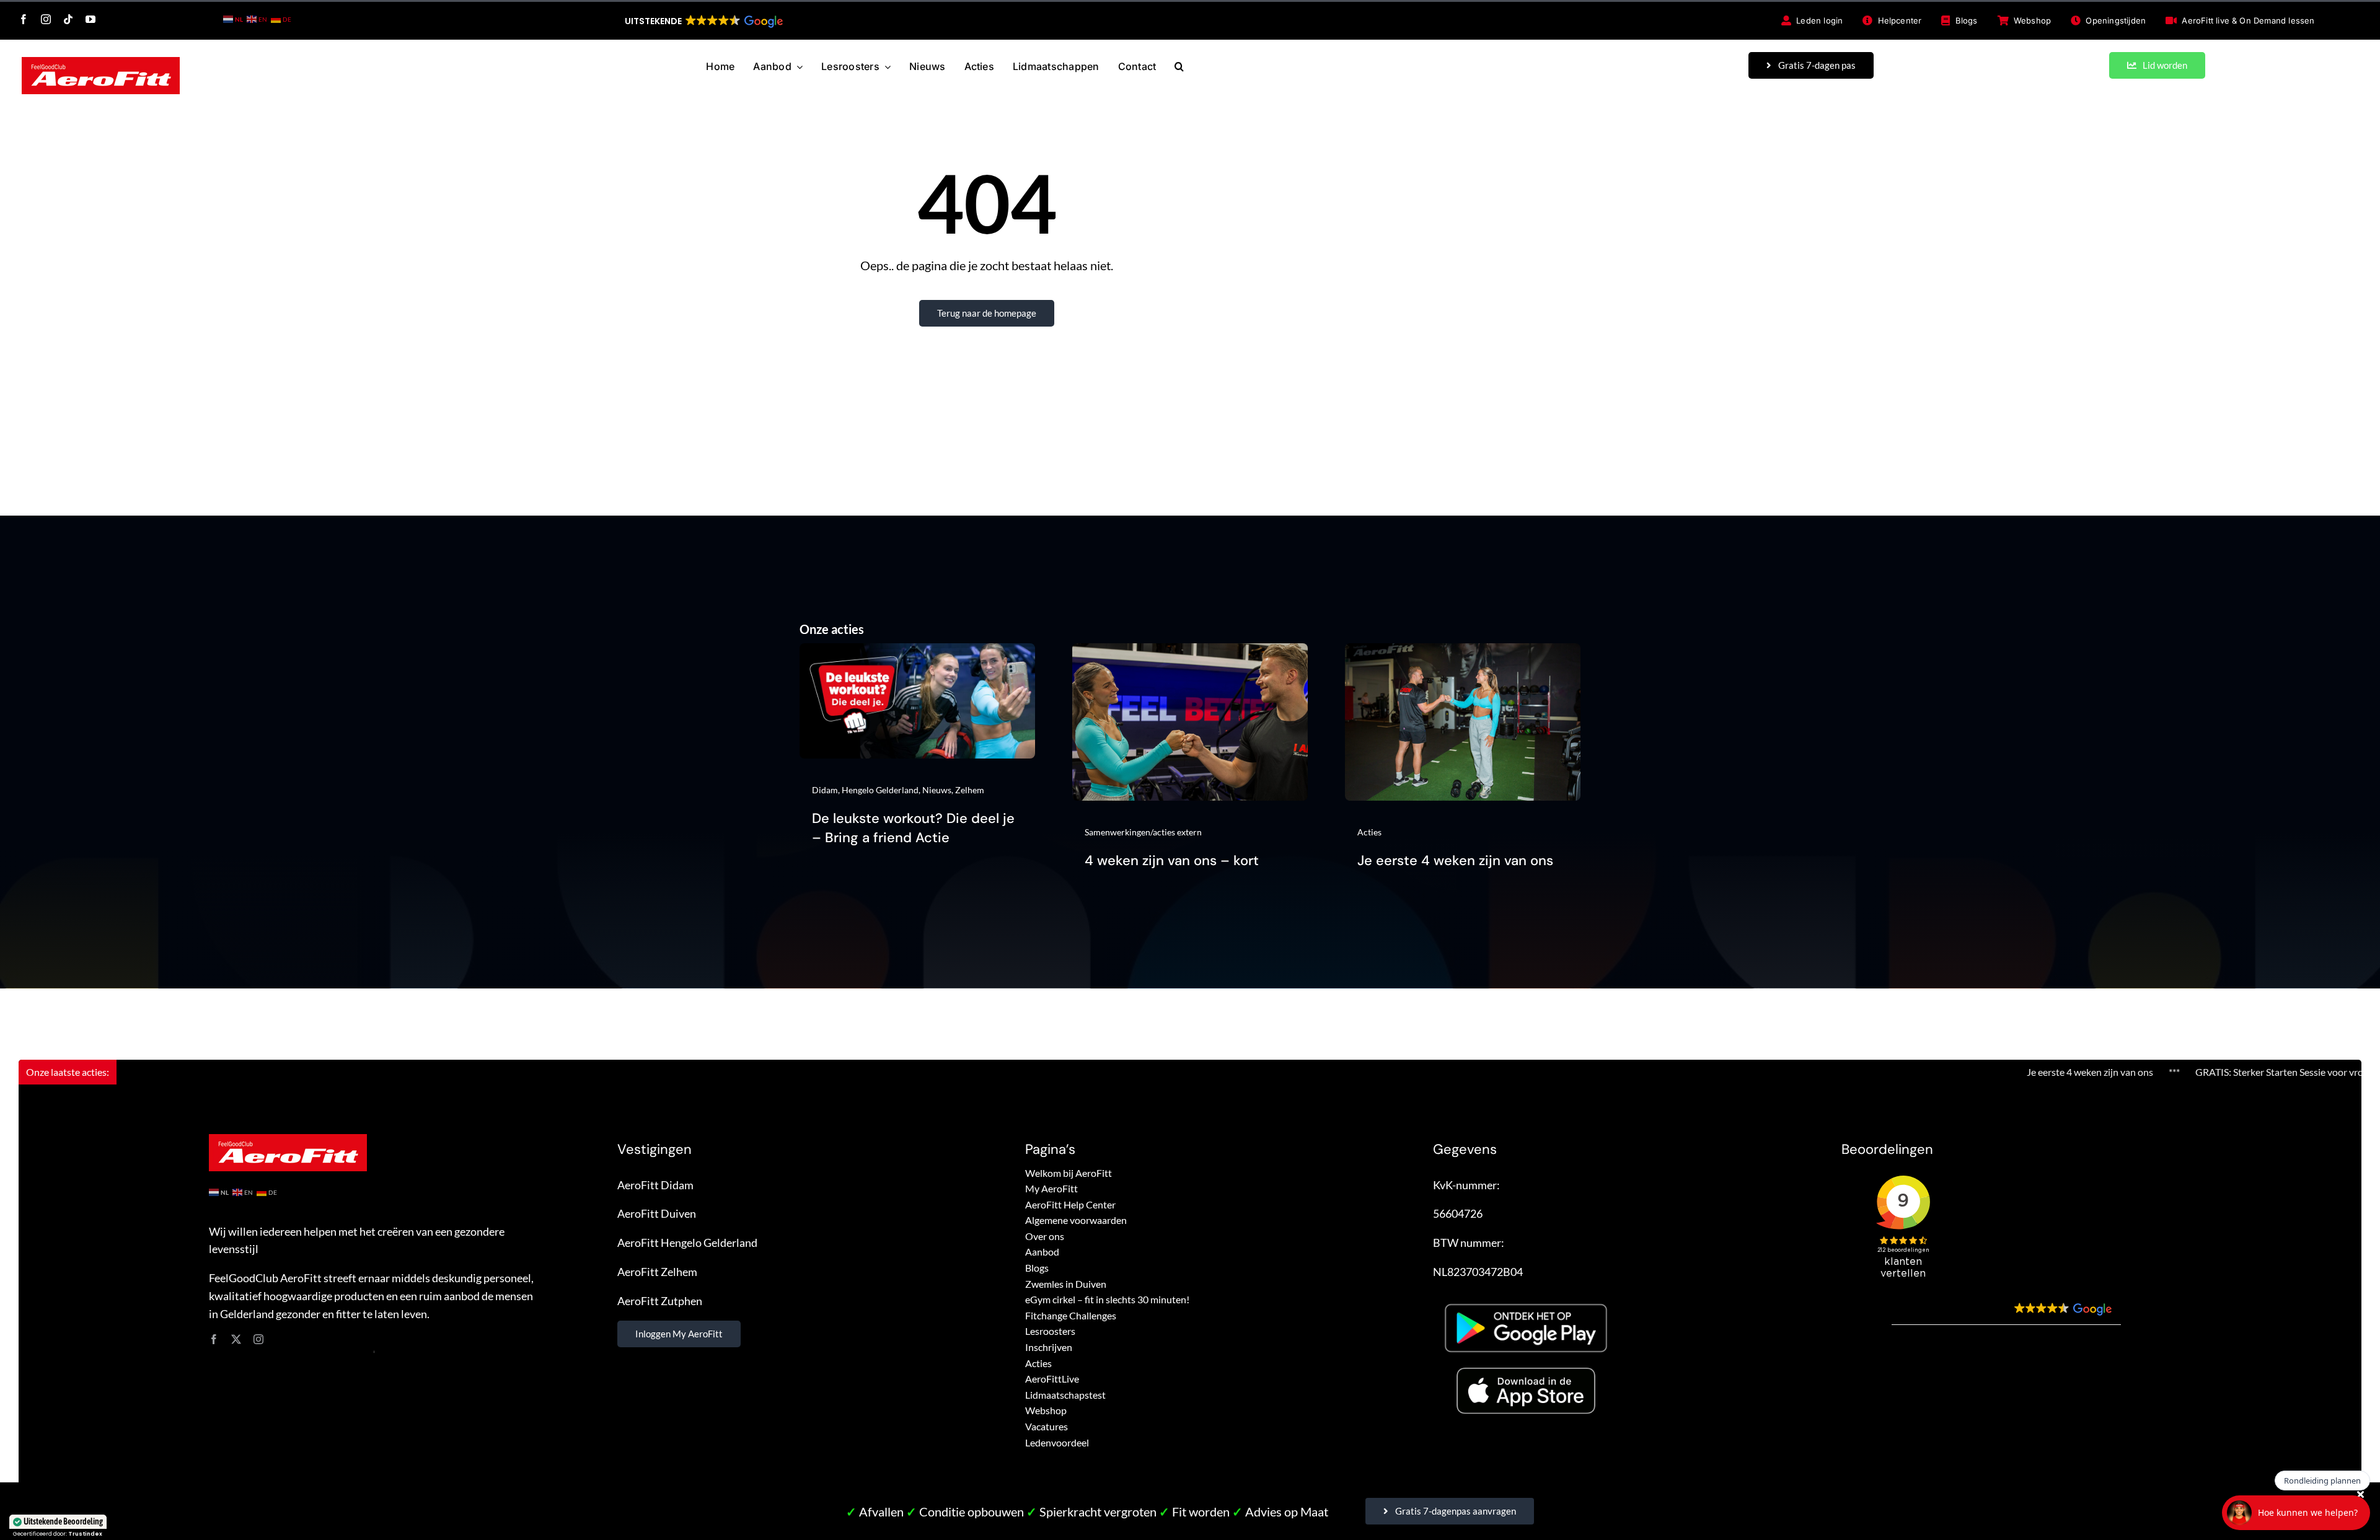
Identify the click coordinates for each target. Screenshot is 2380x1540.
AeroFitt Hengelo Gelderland (687, 1243)
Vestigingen (654, 1149)
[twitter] (236, 1339)
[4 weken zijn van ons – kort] (1190, 652)
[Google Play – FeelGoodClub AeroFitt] (1526, 1298)
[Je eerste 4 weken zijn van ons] (1463, 652)
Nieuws (937, 790)
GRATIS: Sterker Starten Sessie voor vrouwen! (2175, 1072)
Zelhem (970, 790)
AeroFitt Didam (655, 1185)
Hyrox (2328, 1072)
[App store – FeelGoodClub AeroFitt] (1526, 1370)
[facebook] (24, 19)
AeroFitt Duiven (657, 1213)
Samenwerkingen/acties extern (1143, 832)
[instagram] (46, 19)
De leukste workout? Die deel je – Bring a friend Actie (913, 828)
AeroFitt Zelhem (657, 1272)
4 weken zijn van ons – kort (1172, 860)
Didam (825, 790)
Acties (1369, 832)
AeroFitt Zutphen (660, 1301)
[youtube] (90, 19)
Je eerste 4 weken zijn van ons (1455, 860)
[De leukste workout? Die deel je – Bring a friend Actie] (917, 652)
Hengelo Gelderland (880, 790)
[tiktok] (68, 19)
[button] (703, 21)
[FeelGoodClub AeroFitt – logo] (101, 63)
